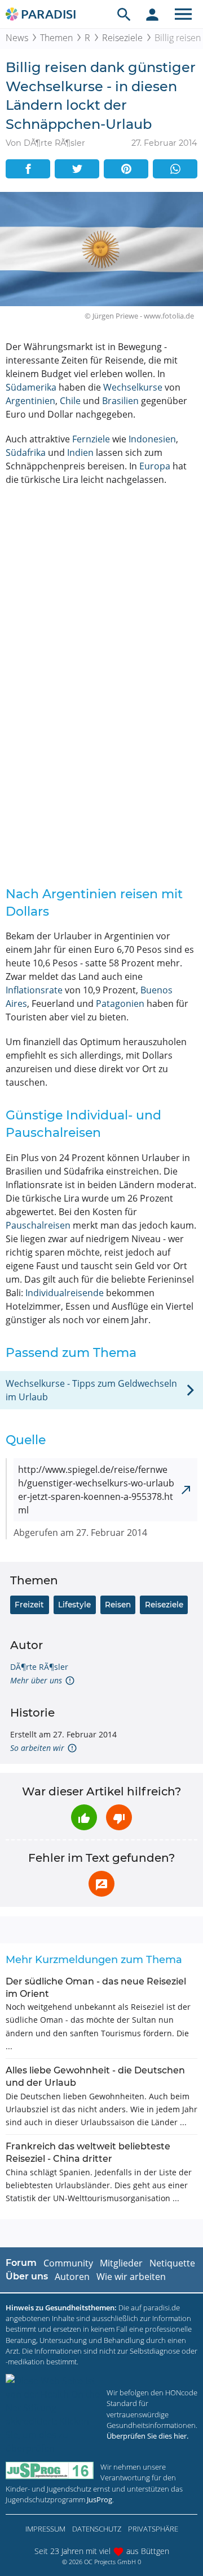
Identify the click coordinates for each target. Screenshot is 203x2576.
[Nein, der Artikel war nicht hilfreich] (119, 1817)
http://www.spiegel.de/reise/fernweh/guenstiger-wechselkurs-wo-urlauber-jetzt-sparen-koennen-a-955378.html (96, 1490)
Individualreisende (65, 1293)
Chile (70, 401)
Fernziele (91, 439)
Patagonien (120, 1003)
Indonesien (152, 439)
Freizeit (29, 1605)
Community (68, 2263)
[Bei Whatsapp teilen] (175, 169)
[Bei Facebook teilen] (28, 169)
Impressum (45, 2529)
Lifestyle (74, 1605)
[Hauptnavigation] (183, 14)
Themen (56, 38)
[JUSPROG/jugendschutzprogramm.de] (50, 2470)
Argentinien (30, 401)
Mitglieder (121, 2263)
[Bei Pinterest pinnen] (126, 169)
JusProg (100, 2499)
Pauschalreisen (38, 1225)
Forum (21, 2263)
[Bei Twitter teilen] (77, 169)
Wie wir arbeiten (131, 2277)
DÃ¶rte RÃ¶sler (39, 1667)
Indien (80, 453)
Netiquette (172, 2263)
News (17, 38)
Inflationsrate (34, 990)
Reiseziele (122, 38)
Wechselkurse (133, 387)
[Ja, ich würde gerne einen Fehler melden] (101, 1884)
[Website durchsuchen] (124, 14)
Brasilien (120, 401)
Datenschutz (97, 2529)
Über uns (27, 2276)
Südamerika (31, 387)
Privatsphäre (153, 2529)
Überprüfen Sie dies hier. (147, 2436)
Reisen (118, 1605)
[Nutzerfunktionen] (152, 14)
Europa (155, 466)
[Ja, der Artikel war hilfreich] (84, 1817)
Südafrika (26, 453)
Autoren (72, 2277)
